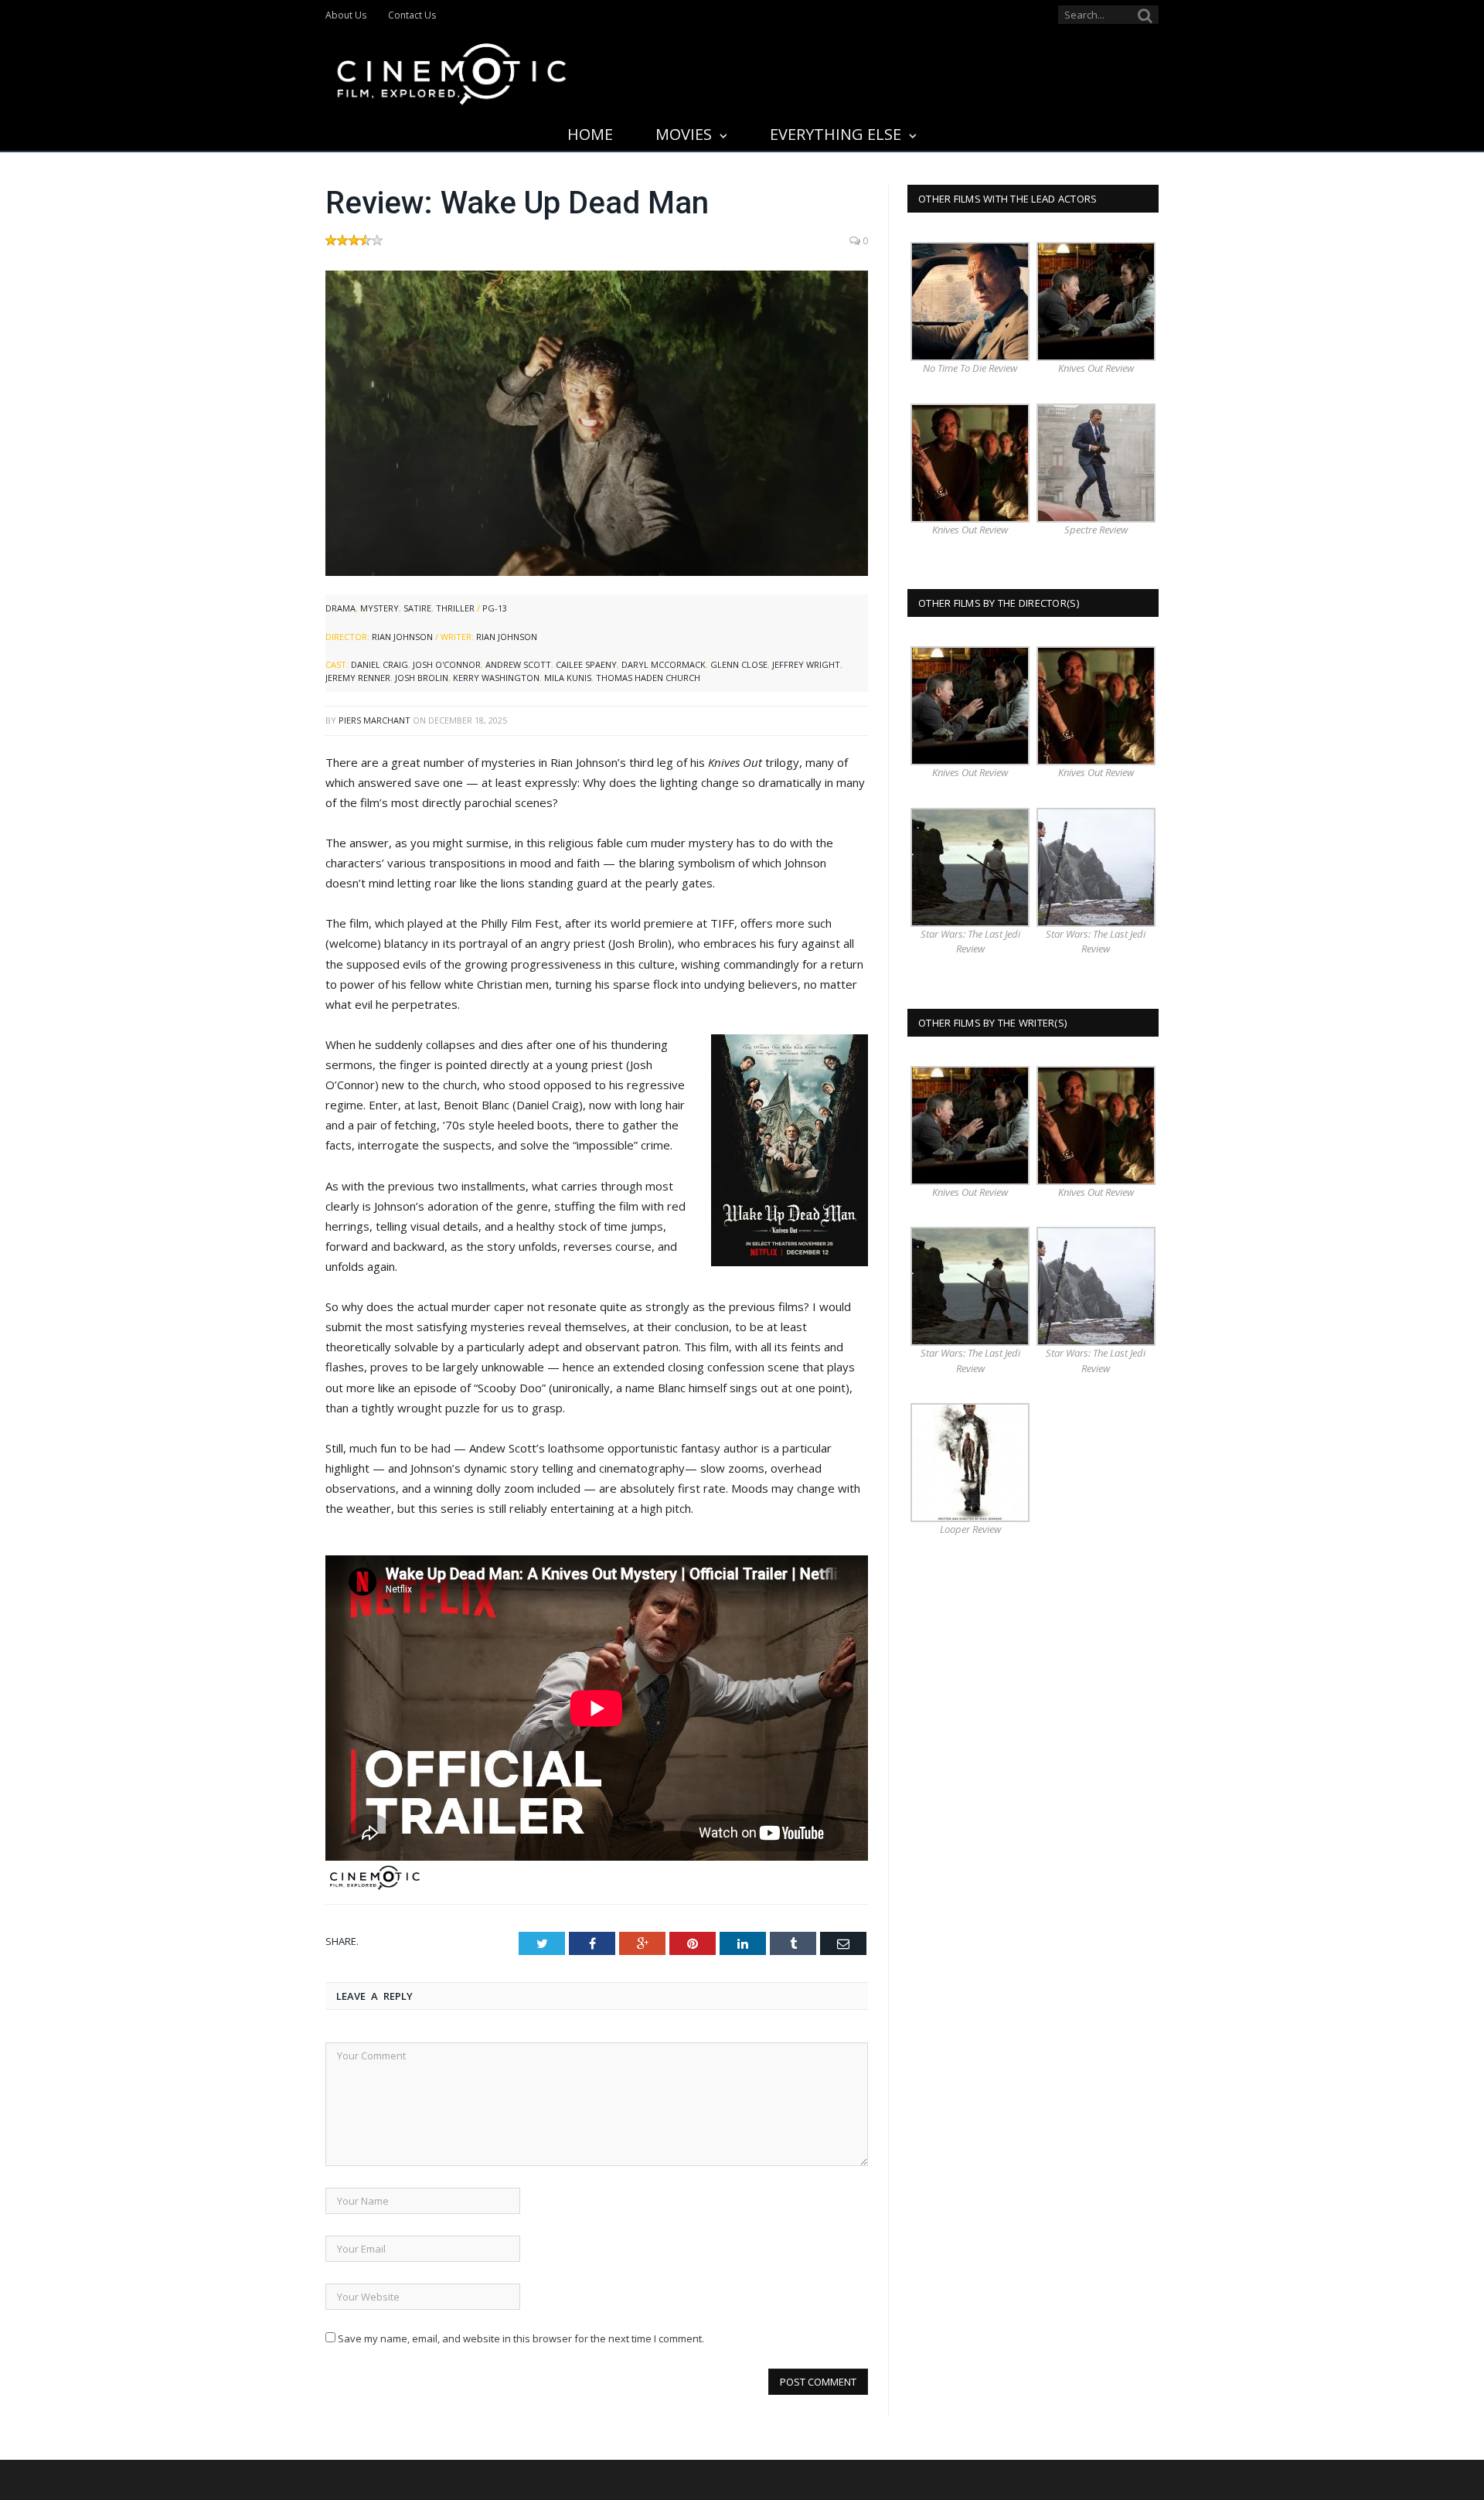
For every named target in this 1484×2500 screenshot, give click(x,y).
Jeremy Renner (358, 678)
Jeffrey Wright (806, 664)
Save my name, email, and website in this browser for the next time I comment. (521, 2338)
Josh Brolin (422, 678)
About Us (346, 15)
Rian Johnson (402, 637)
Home (590, 134)
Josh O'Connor (447, 664)
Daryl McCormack (664, 664)
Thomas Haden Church (648, 678)
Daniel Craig (380, 664)
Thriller (455, 608)
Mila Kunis (568, 678)
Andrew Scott (518, 664)
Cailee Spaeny (586, 664)
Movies (684, 134)
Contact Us (412, 15)
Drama (340, 608)
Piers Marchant (374, 720)
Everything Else (836, 134)
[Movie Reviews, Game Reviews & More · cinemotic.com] (452, 71)
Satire (417, 608)
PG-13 (495, 608)
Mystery (380, 608)
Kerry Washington (496, 678)
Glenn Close (739, 664)
